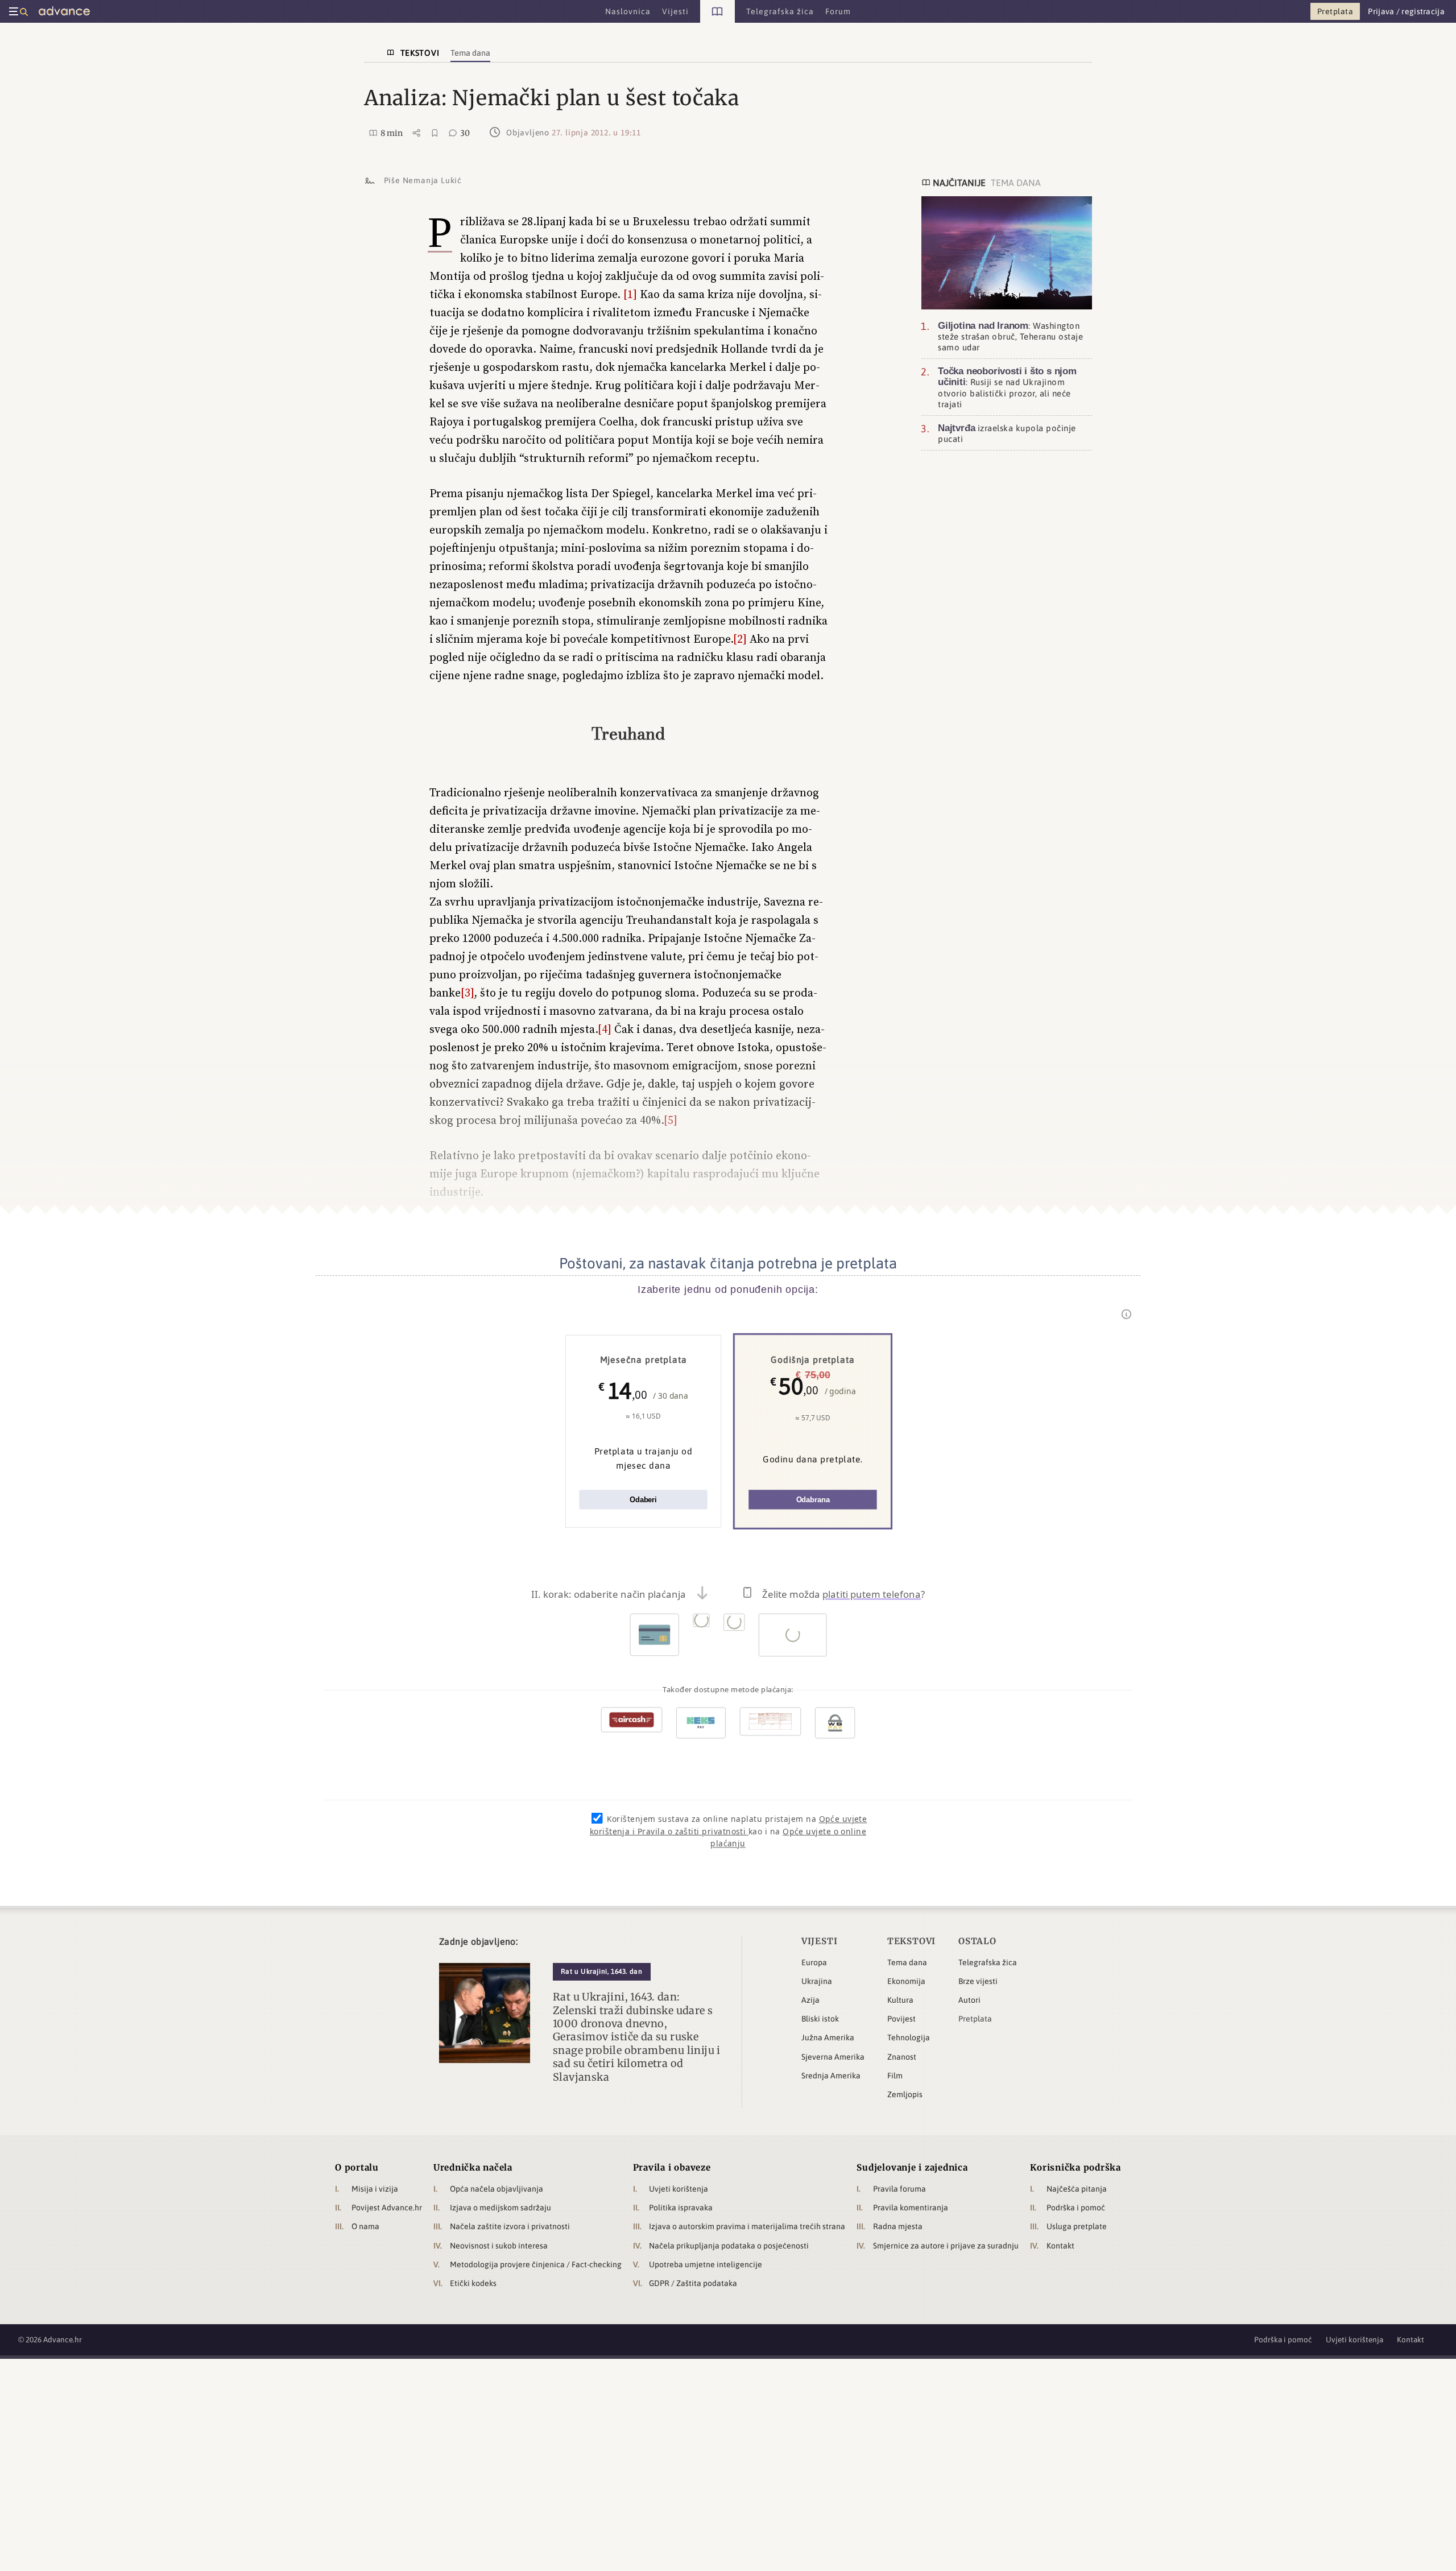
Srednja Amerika (831, 2076)
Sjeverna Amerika (833, 2057)
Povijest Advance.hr (387, 2208)
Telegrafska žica (988, 1962)
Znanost (902, 2057)
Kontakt (1060, 2246)
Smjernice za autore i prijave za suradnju (946, 2246)
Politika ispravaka (681, 2208)
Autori (969, 2000)
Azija (810, 2000)
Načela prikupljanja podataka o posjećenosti (729, 2246)
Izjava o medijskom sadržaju (500, 2208)
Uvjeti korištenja (679, 2189)
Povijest (901, 2019)
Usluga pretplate (1077, 2226)
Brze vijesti (978, 1981)
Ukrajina (817, 1981)
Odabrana (813, 1500)
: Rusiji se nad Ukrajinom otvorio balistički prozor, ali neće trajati (1007, 387)
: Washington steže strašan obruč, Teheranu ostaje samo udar (1010, 336)
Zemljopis (905, 2094)
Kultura (900, 2000)
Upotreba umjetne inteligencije (706, 2264)
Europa (814, 1962)
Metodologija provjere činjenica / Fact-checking (536, 2264)
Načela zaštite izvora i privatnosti (510, 2226)
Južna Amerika (828, 2037)
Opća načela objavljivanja (497, 2189)
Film (895, 2076)
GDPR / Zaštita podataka (693, 2283)
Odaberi (643, 1500)
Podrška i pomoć (1076, 2208)
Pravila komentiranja (911, 2208)
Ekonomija (906, 1981)
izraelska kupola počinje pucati (1007, 433)
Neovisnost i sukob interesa (499, 2246)
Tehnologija (909, 2037)
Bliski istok (820, 2019)
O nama (365, 2226)
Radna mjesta (898, 2226)
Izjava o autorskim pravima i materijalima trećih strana (747, 2226)
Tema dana (907, 1962)
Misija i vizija (375, 2189)
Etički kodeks (473, 2283)
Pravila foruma (899, 2189)
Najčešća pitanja (1077, 2189)
